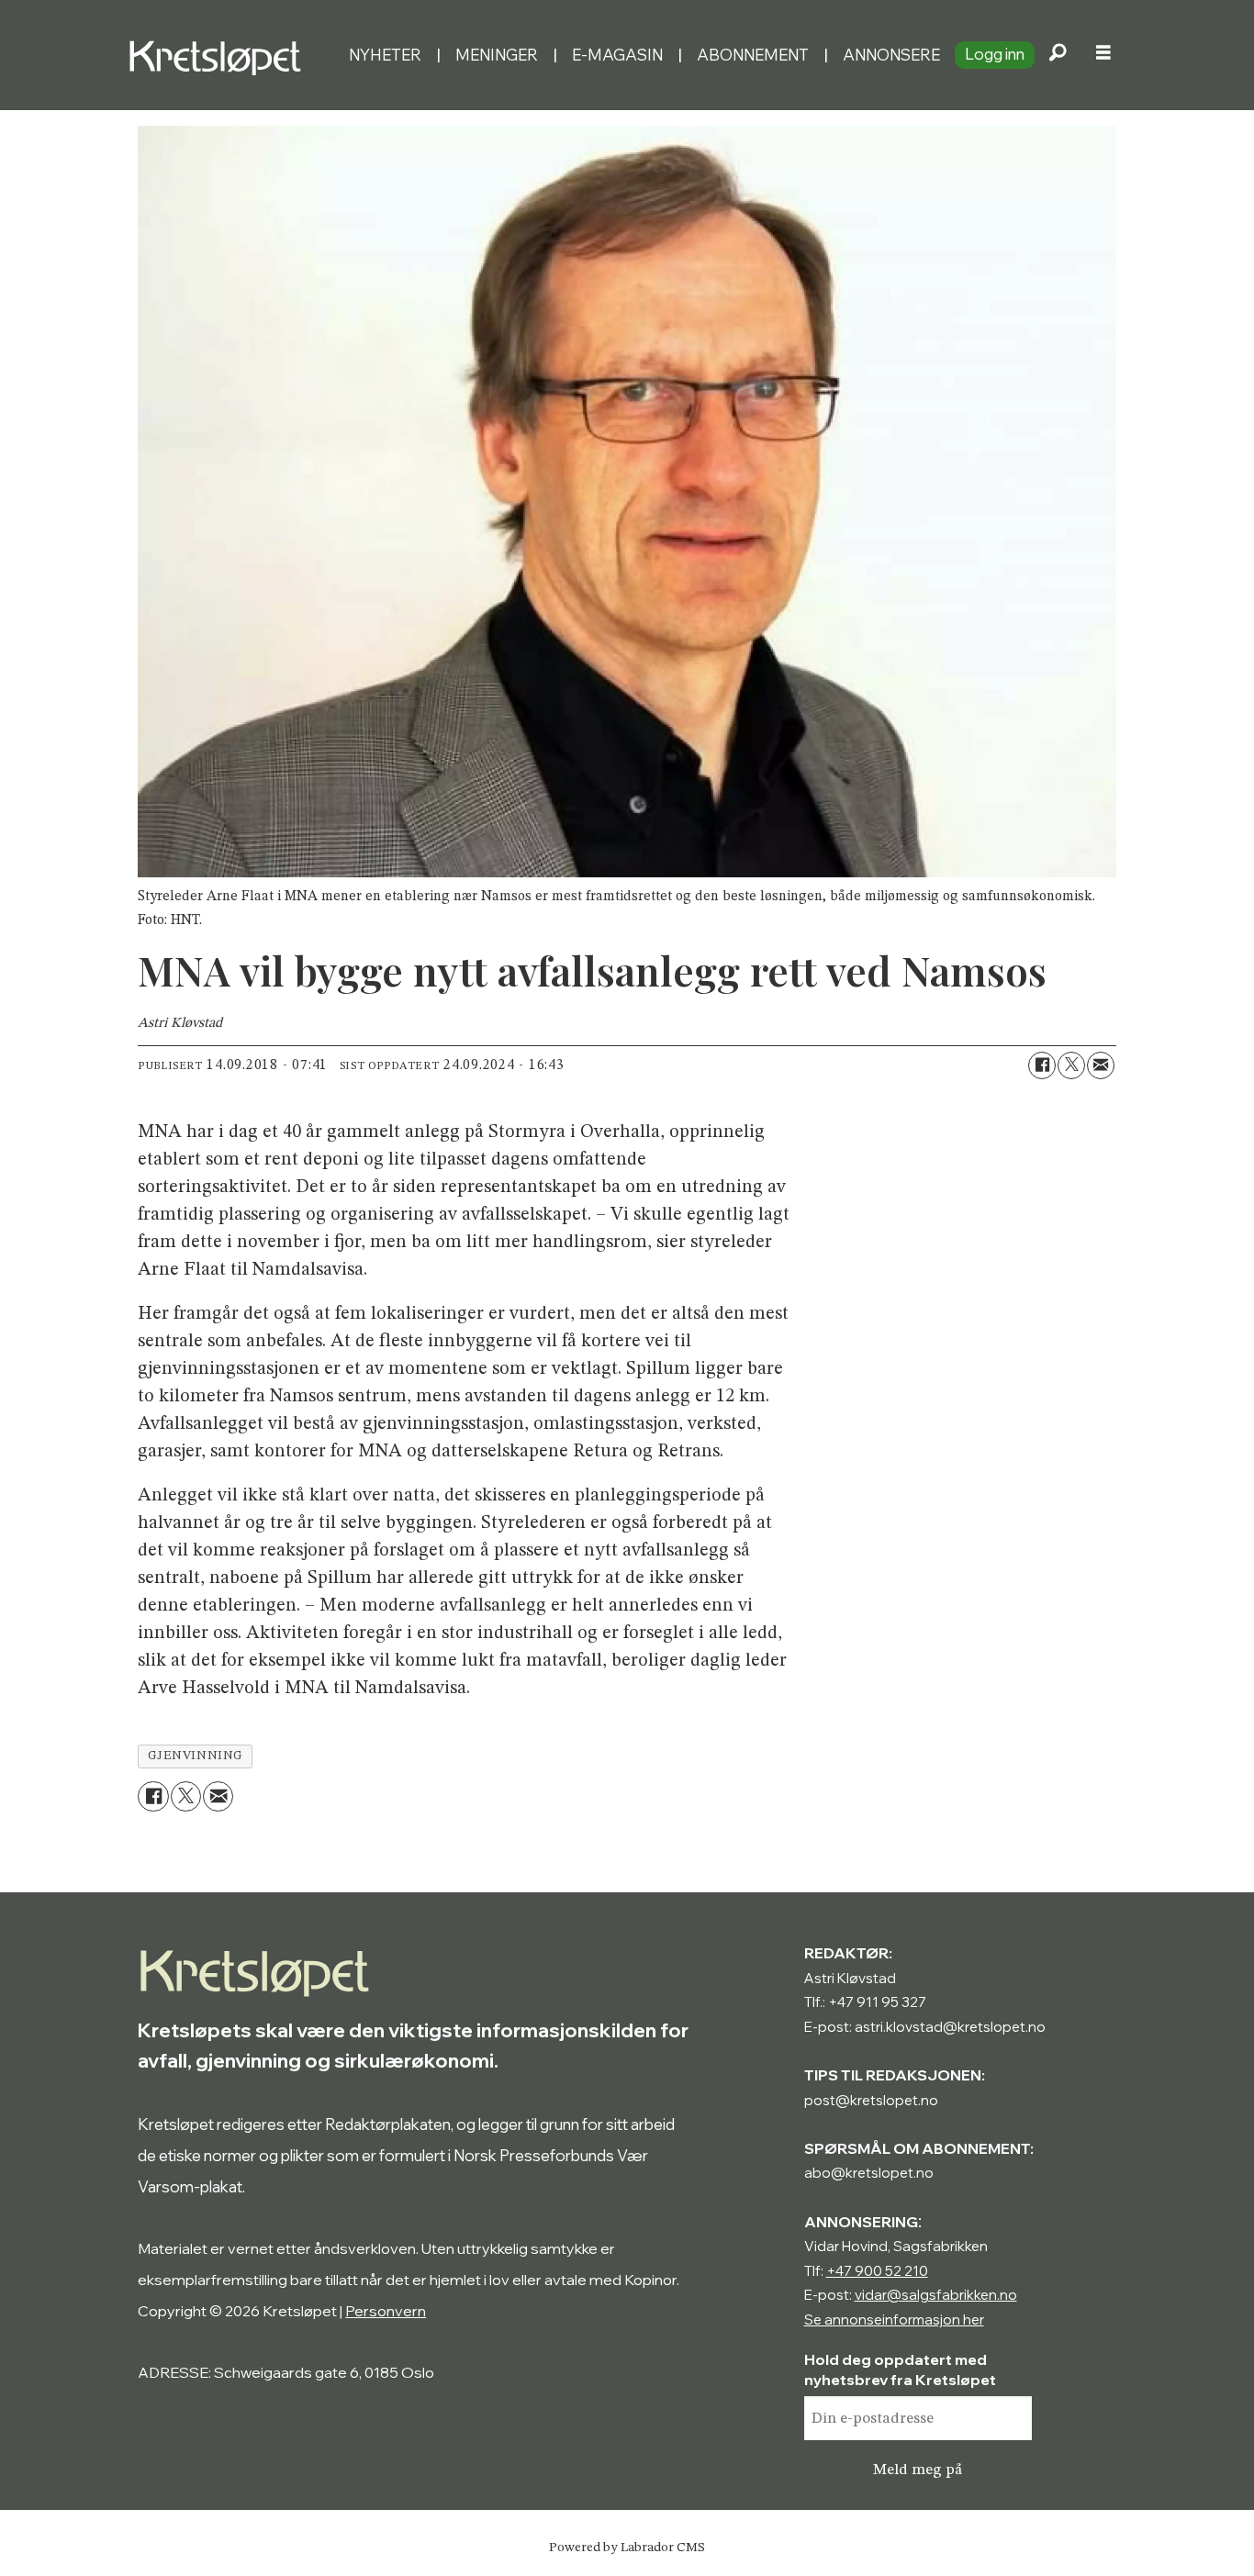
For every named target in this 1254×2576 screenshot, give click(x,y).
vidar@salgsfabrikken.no (936, 2295)
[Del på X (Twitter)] (1071, 1065)
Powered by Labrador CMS (627, 2548)
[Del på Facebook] (1042, 1065)
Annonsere (891, 55)
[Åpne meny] (1103, 55)
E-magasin (617, 55)
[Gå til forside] (231, 55)
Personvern (386, 2311)
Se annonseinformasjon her (894, 2320)
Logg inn (995, 54)
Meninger (497, 55)
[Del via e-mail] (1101, 1065)
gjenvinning (196, 1756)
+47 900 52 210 (877, 2271)
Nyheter (385, 55)
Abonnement (753, 55)
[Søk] (1058, 55)
